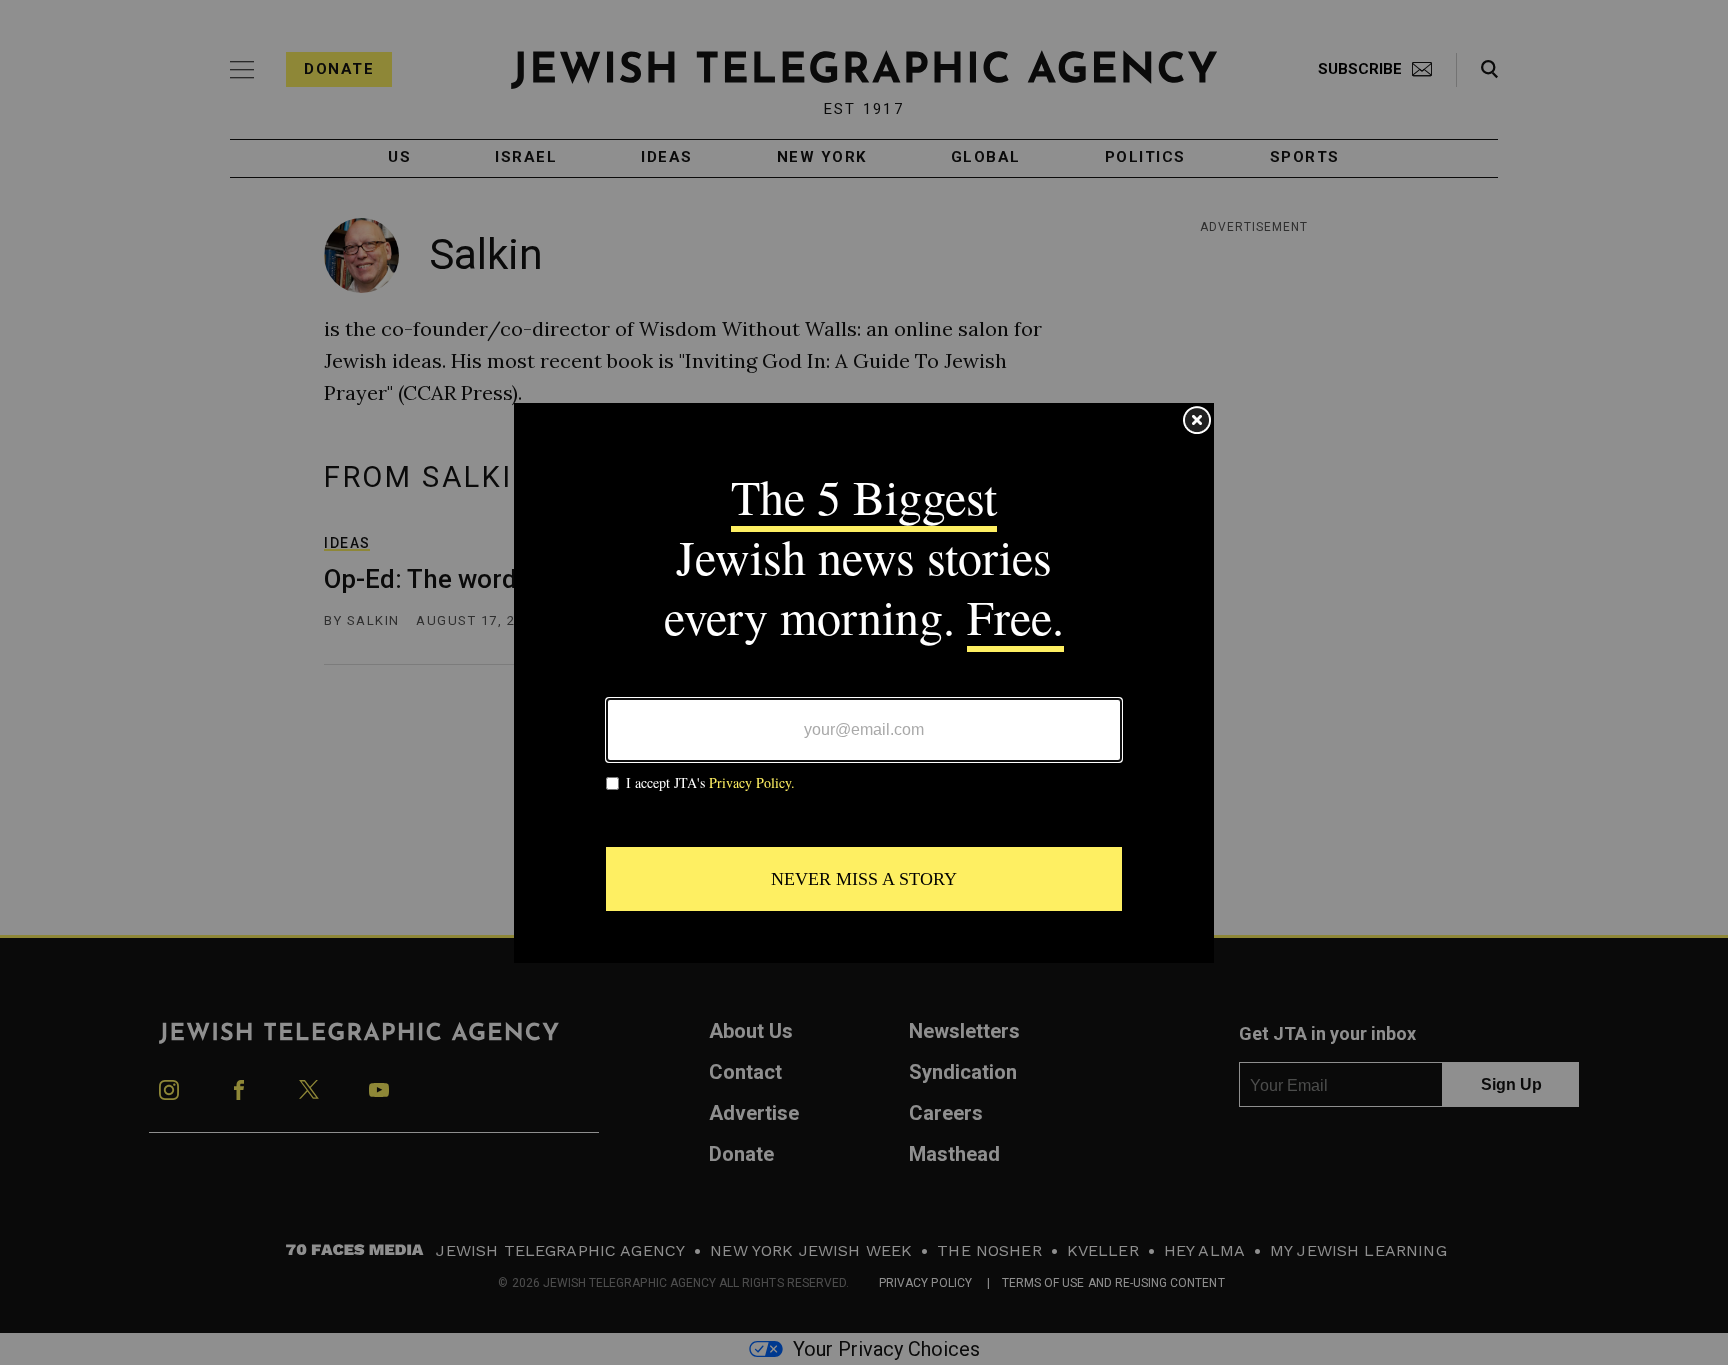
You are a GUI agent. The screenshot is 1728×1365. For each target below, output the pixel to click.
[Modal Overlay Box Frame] (864, 683)
